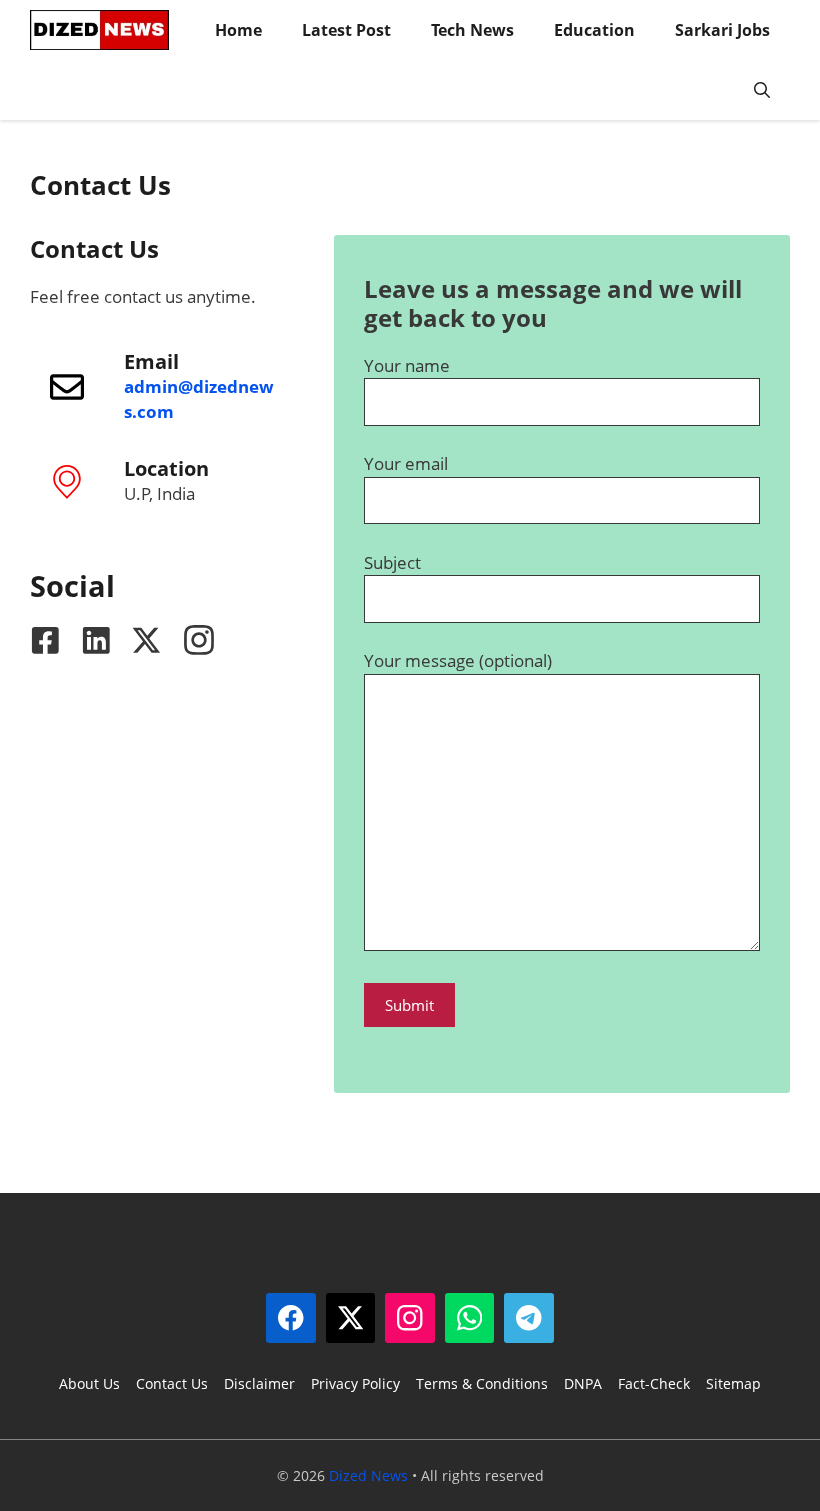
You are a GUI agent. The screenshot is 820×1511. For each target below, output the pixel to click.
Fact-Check (654, 1383)
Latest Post (346, 30)
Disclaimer (259, 1383)
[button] (762, 90)
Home (238, 30)
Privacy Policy (355, 1383)
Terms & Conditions (482, 1383)
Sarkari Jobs (722, 30)
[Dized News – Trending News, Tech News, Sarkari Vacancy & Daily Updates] (99, 30)
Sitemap (733, 1383)
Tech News (472, 30)
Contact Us (172, 1383)
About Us (89, 1383)
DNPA (583, 1383)
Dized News (368, 1475)
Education (594, 30)
